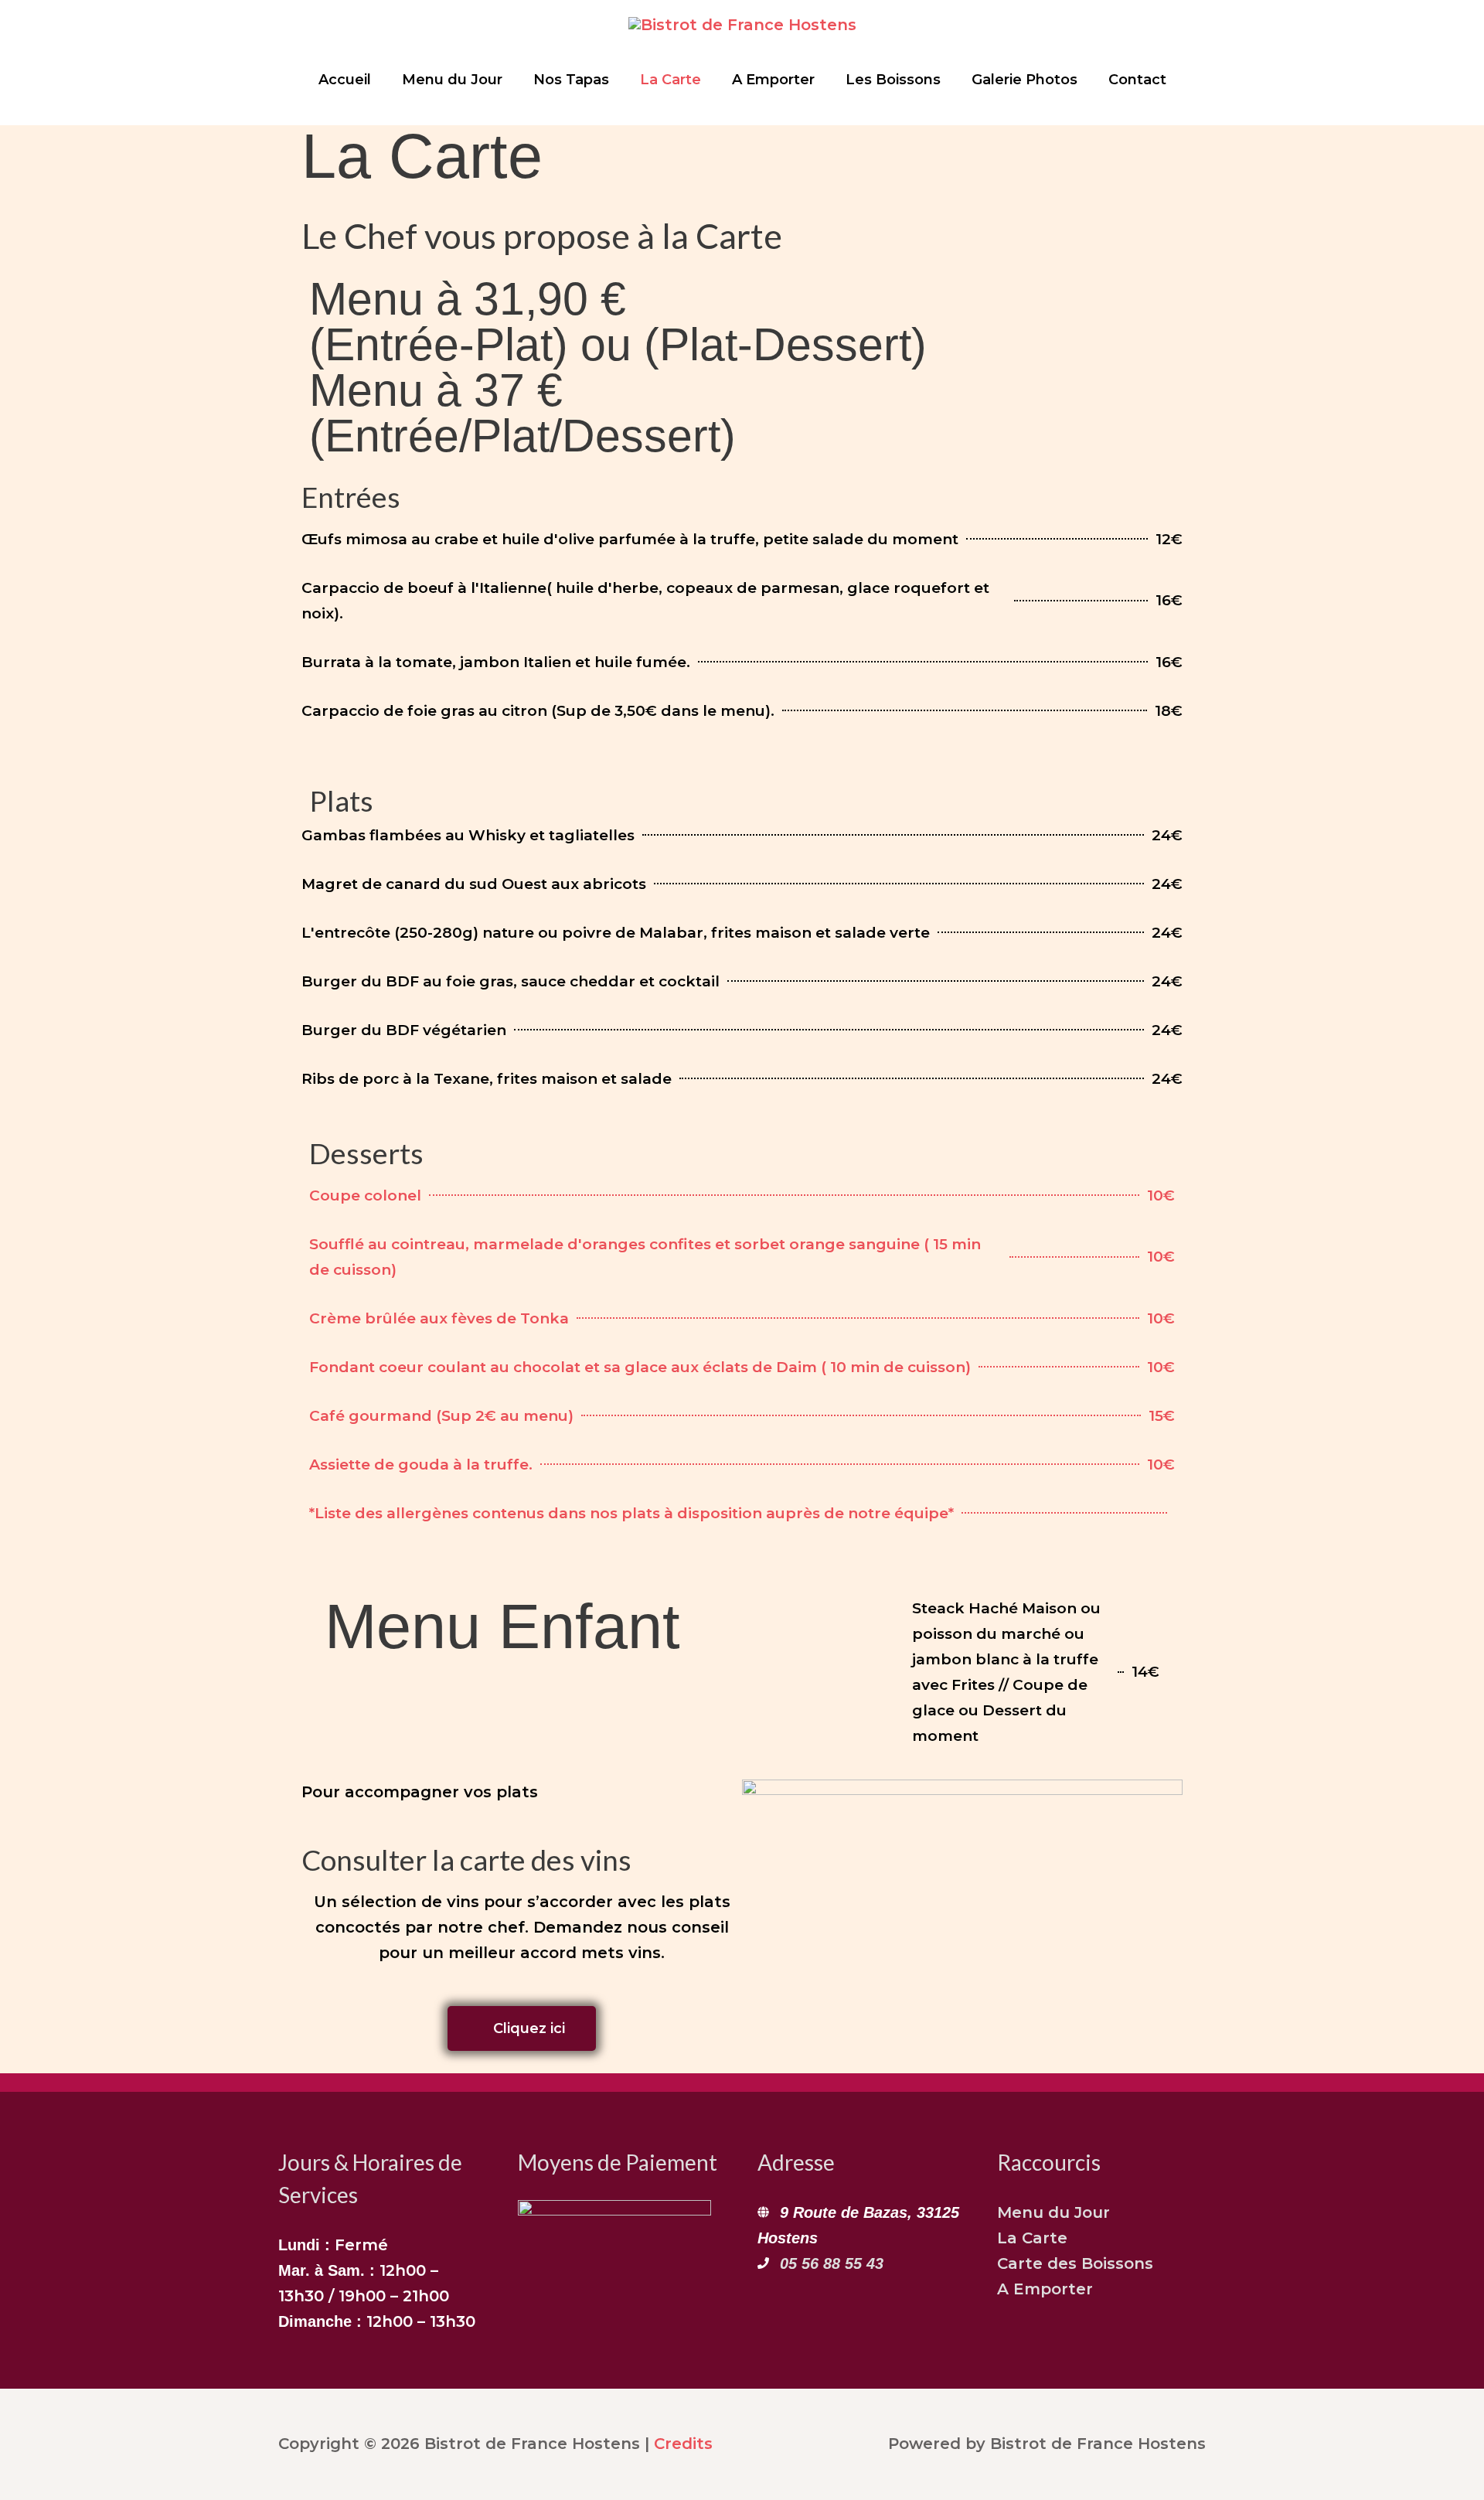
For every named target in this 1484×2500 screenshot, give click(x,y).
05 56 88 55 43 (832, 2263)
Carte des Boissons (1075, 2263)
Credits (683, 2444)
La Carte (1032, 2238)
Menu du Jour (1053, 2212)
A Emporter (1045, 2289)
